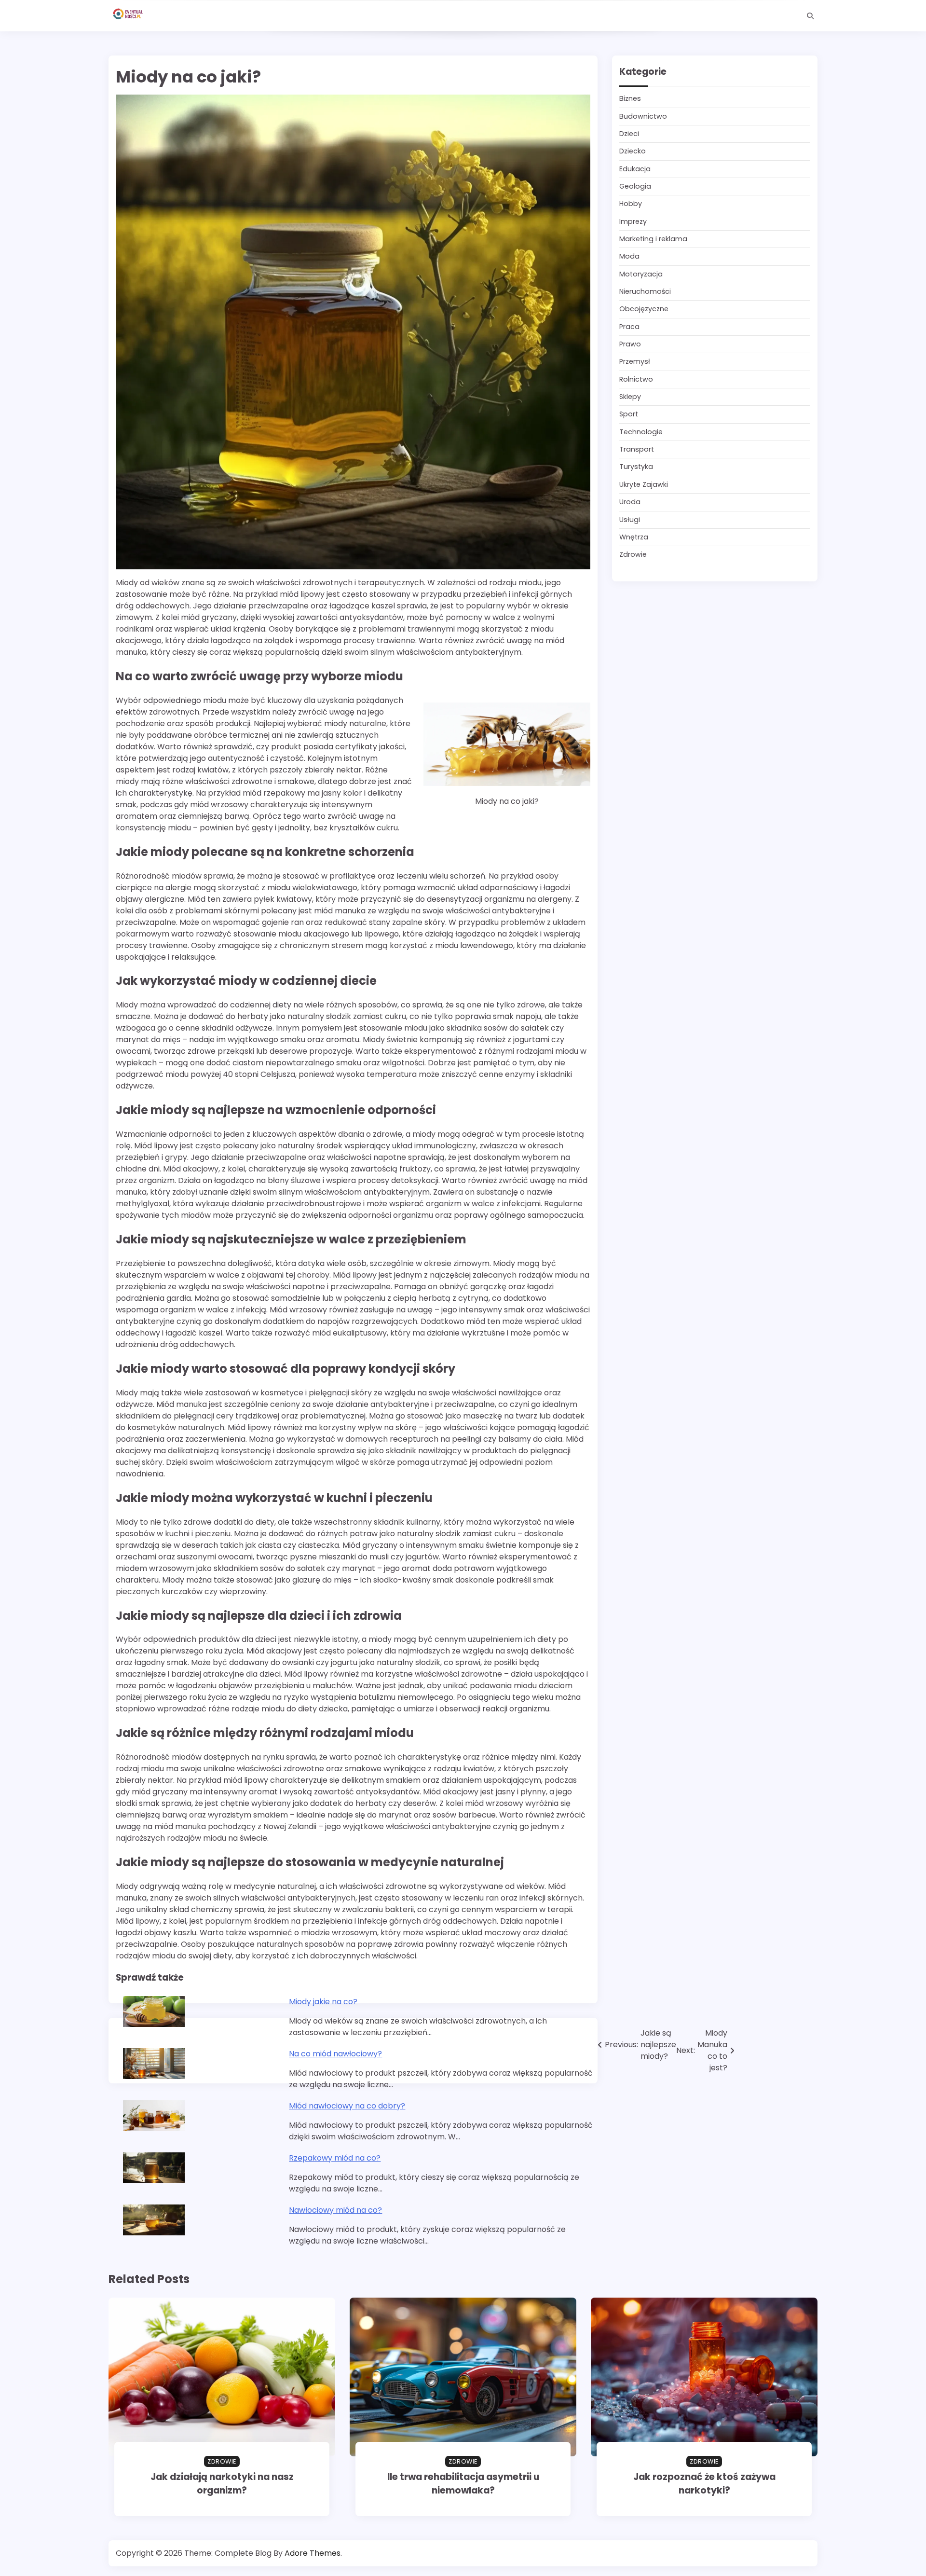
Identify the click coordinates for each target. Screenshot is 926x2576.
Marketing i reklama (653, 239)
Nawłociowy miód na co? (335, 2210)
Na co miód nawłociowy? (335, 2054)
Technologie (641, 432)
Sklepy (630, 397)
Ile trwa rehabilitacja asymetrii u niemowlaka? (463, 2484)
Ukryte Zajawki (644, 484)
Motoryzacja (641, 274)
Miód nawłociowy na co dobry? (347, 2106)
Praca (629, 327)
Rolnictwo (636, 379)
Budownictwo (643, 116)
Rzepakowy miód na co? (335, 2158)
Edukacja (635, 169)
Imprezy (633, 221)
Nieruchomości (645, 292)
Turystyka (636, 467)
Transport (637, 450)
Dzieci (629, 134)
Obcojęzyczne (644, 309)
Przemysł (635, 362)
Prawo (630, 344)
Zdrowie (633, 555)
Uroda (630, 502)
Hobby (631, 204)
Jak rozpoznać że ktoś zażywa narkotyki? (704, 2484)
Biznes (630, 99)
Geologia (635, 187)
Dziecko (633, 152)
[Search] (810, 16)
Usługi (630, 520)
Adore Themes (313, 2553)
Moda (629, 257)
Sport (629, 414)
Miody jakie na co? (323, 2002)
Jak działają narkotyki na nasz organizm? (222, 2484)
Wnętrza (634, 537)
